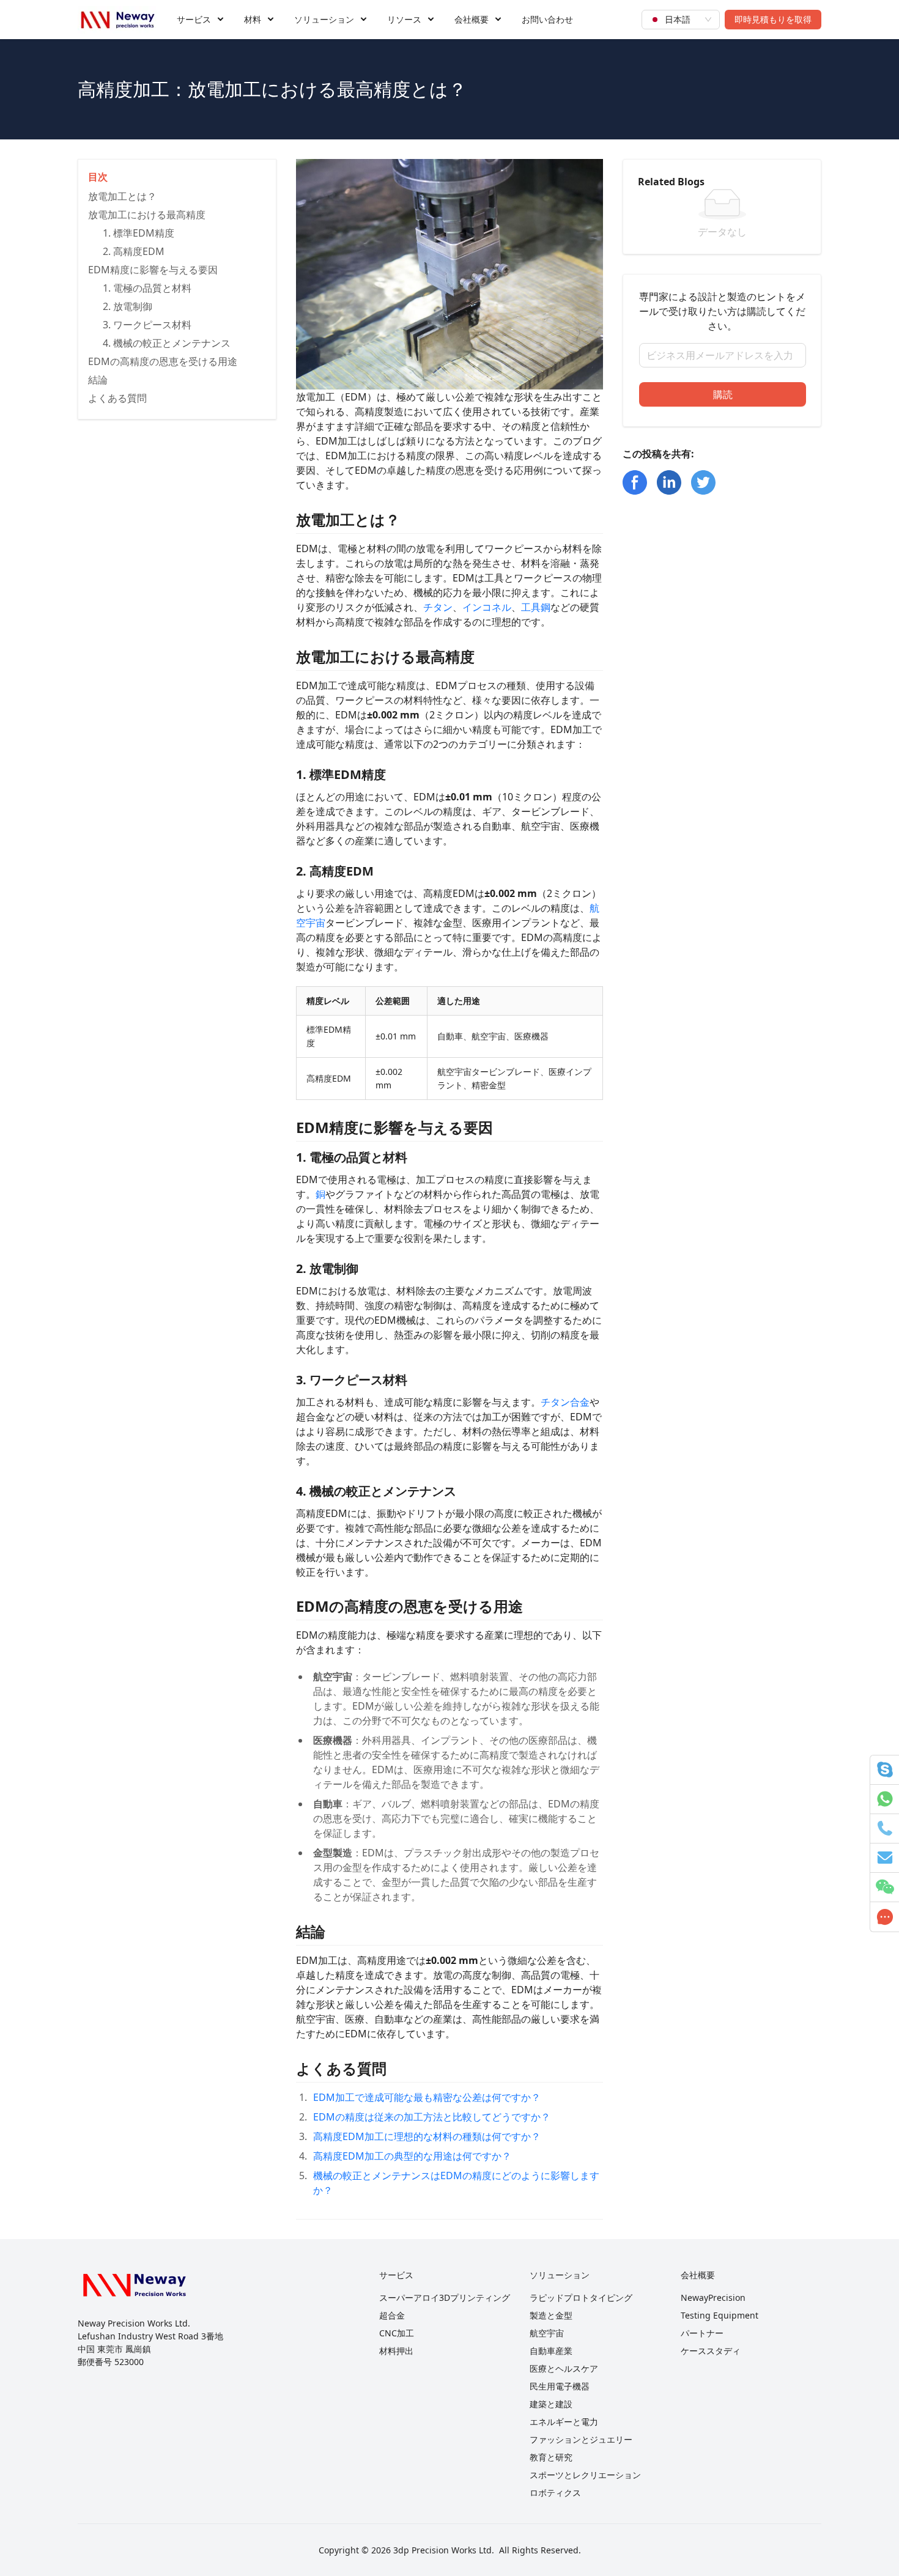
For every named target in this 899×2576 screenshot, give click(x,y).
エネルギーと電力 (564, 2422)
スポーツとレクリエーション (585, 2475)
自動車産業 (551, 2351)
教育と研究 (551, 2457)
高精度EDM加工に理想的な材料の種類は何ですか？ (427, 2136)
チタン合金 (565, 1402)
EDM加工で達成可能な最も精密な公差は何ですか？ (427, 2097)
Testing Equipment (720, 2315)
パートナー (702, 2333)
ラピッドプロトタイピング (581, 2297)
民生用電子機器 (560, 2386)
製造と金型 (551, 2315)
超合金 (392, 2315)
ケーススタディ (711, 2351)
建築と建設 (551, 2404)
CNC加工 (397, 2333)
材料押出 (396, 2351)
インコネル (487, 607)
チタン (438, 607)
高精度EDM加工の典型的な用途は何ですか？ (412, 2156)
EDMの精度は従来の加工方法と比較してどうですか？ (432, 2117)
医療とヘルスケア (564, 2368)
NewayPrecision (713, 2297)
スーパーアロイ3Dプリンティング (445, 2297)
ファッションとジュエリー (581, 2439)
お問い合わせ (547, 19)
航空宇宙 (547, 2333)
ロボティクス (555, 2493)
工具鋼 (536, 607)
